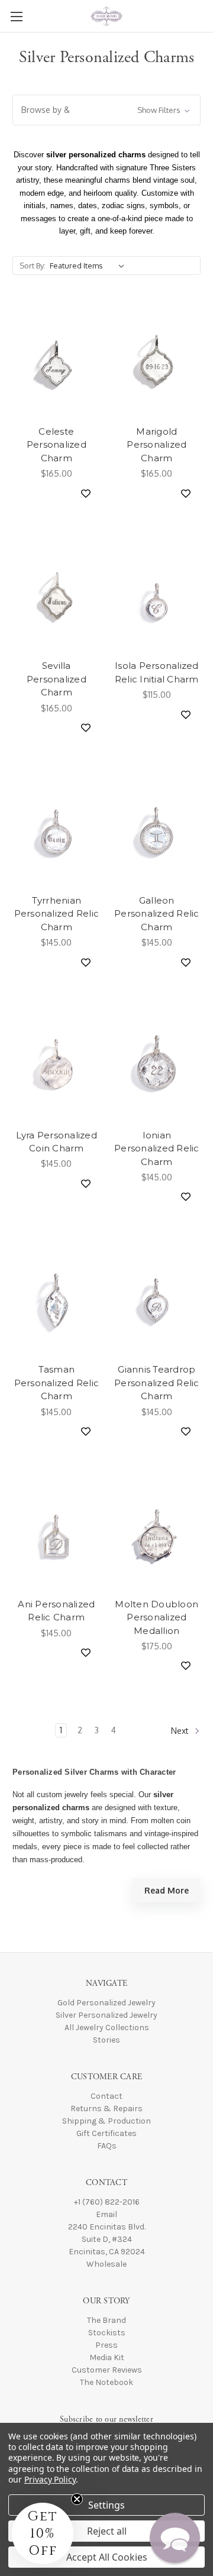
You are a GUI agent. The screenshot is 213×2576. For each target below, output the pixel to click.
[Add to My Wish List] (81, 493)
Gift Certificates (106, 2133)
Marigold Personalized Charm (156, 445)
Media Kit (107, 2357)
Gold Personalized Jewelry (106, 2003)
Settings (106, 2505)
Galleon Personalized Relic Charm (157, 914)
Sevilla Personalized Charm (57, 679)
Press (106, 2345)
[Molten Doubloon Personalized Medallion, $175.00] (157, 1534)
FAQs (107, 2146)
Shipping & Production (106, 2121)
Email (106, 2214)
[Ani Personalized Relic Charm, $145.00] (57, 1534)
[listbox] (89, 266)
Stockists (107, 2333)
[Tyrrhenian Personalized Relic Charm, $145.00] (57, 830)
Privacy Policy (50, 2479)
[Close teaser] (77, 2499)
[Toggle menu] (16, 16)
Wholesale (106, 2264)
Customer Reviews (107, 2370)
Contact (106, 2096)
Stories (106, 2040)
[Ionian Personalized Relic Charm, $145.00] (157, 1065)
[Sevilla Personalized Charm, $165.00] (57, 596)
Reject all (107, 2531)
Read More (167, 1890)
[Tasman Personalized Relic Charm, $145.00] (57, 1299)
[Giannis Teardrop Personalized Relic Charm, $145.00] (157, 1299)
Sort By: (33, 266)
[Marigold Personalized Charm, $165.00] (157, 361)
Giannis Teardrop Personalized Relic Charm (157, 1383)
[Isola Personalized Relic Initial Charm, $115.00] (157, 596)
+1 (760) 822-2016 (107, 2202)
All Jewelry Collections (107, 2028)
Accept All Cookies (107, 2557)
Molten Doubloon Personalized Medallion (156, 1617)
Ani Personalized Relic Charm (56, 1611)
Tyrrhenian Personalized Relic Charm (57, 914)
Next (181, 1731)
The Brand (106, 2320)
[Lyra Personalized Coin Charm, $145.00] (57, 1065)
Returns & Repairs (106, 2109)
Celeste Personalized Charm (57, 445)
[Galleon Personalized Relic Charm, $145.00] (157, 830)
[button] (106, 110)
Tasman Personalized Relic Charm (57, 1383)
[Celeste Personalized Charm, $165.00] (57, 361)
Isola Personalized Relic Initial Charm (157, 672)
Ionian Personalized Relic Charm (157, 1148)
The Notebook (106, 2382)
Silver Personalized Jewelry (106, 2015)
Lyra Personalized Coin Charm (57, 1142)
